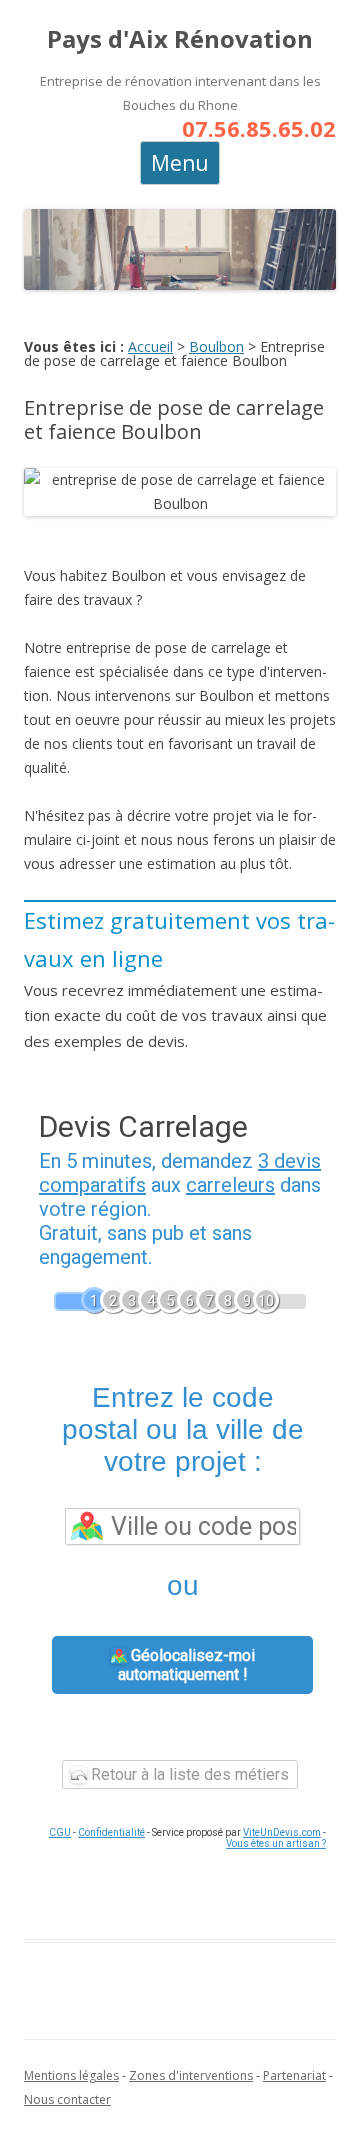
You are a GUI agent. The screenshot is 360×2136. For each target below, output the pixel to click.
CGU (60, 1832)
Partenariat (294, 2075)
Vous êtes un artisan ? (276, 1843)
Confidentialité (111, 1832)
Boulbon (216, 346)
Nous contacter (67, 2099)
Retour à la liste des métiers (188, 1774)
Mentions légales (71, 2075)
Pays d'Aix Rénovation (180, 39)
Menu (180, 163)
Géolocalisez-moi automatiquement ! (186, 1665)
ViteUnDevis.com (282, 1832)
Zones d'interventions (191, 2075)
